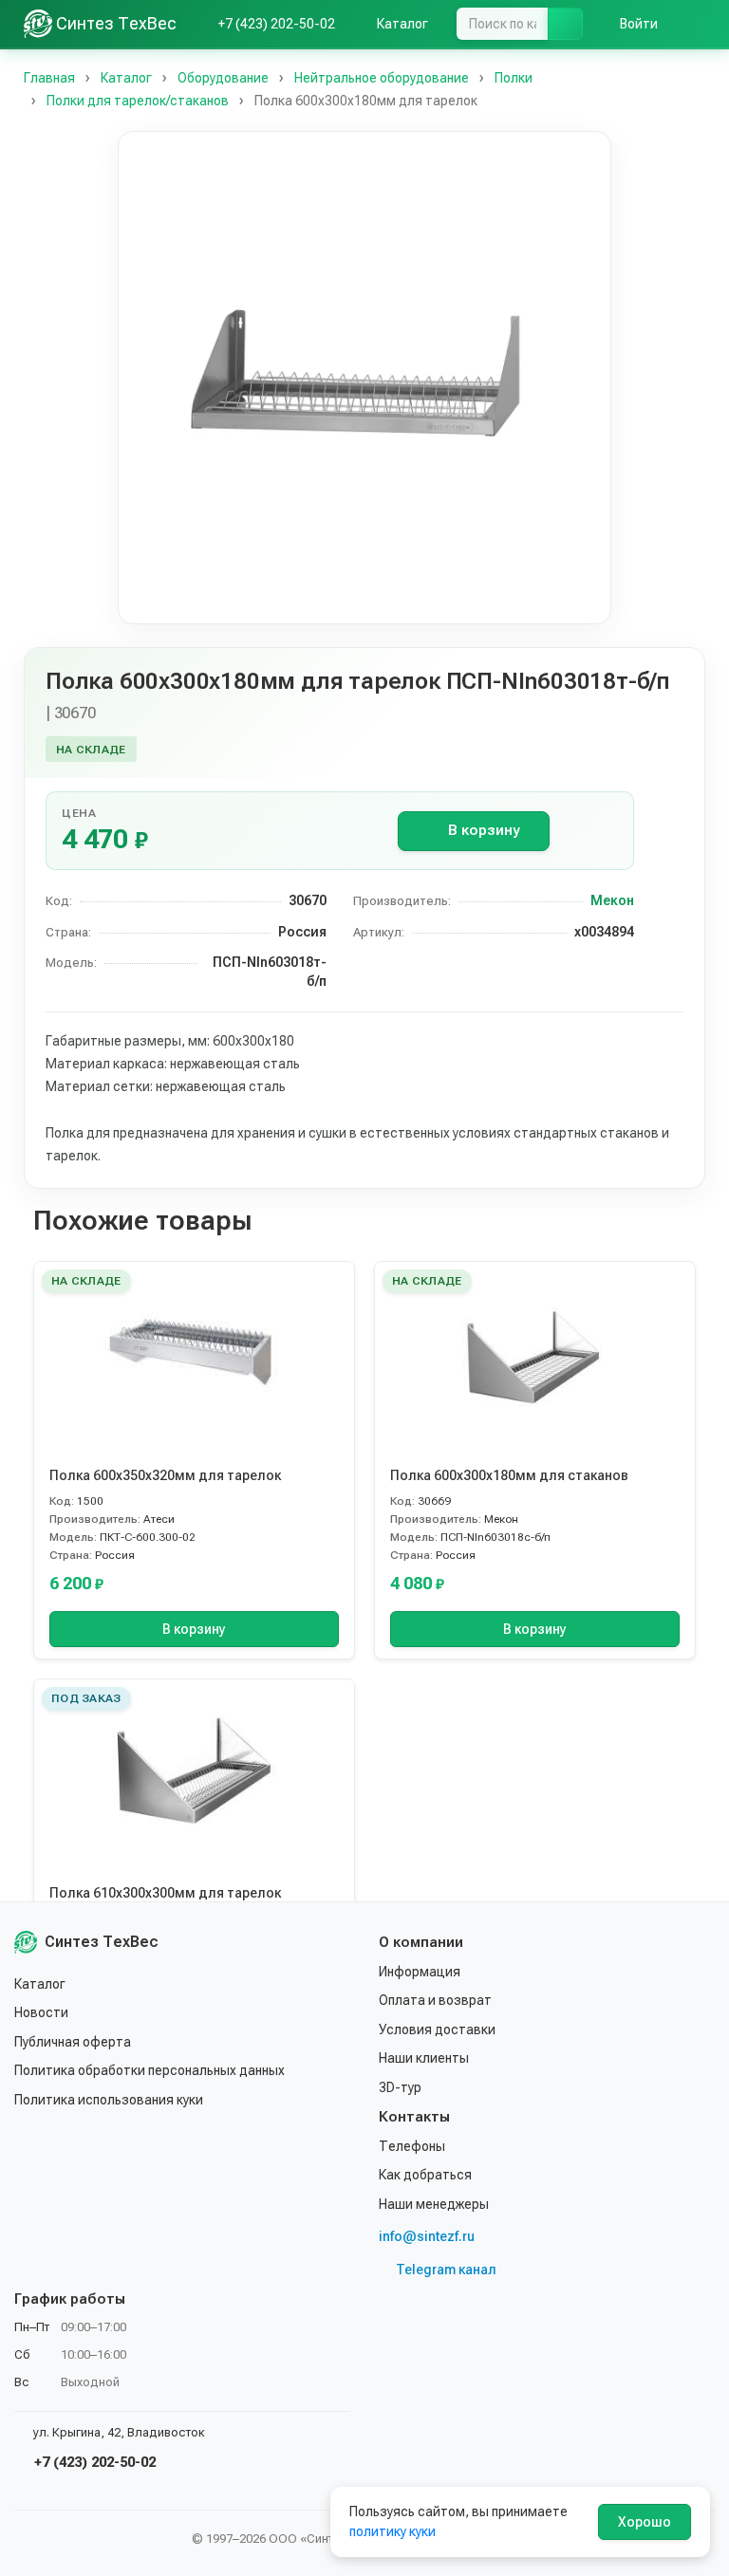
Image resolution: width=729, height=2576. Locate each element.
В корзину (484, 830)
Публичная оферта (73, 2042)
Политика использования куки (109, 2100)
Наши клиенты (424, 2058)
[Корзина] (696, 24)
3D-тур (400, 2087)
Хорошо (645, 2522)
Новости (41, 2012)
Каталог (40, 1984)
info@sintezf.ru (427, 2236)
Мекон (612, 900)
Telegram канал (446, 2270)
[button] (364, 378)
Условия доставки (437, 2029)
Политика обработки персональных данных (150, 2070)
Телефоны (412, 2146)
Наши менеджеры (434, 2204)
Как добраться (425, 2175)
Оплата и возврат (435, 2000)
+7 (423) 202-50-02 (93, 2462)
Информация (420, 1972)
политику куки (393, 2531)
